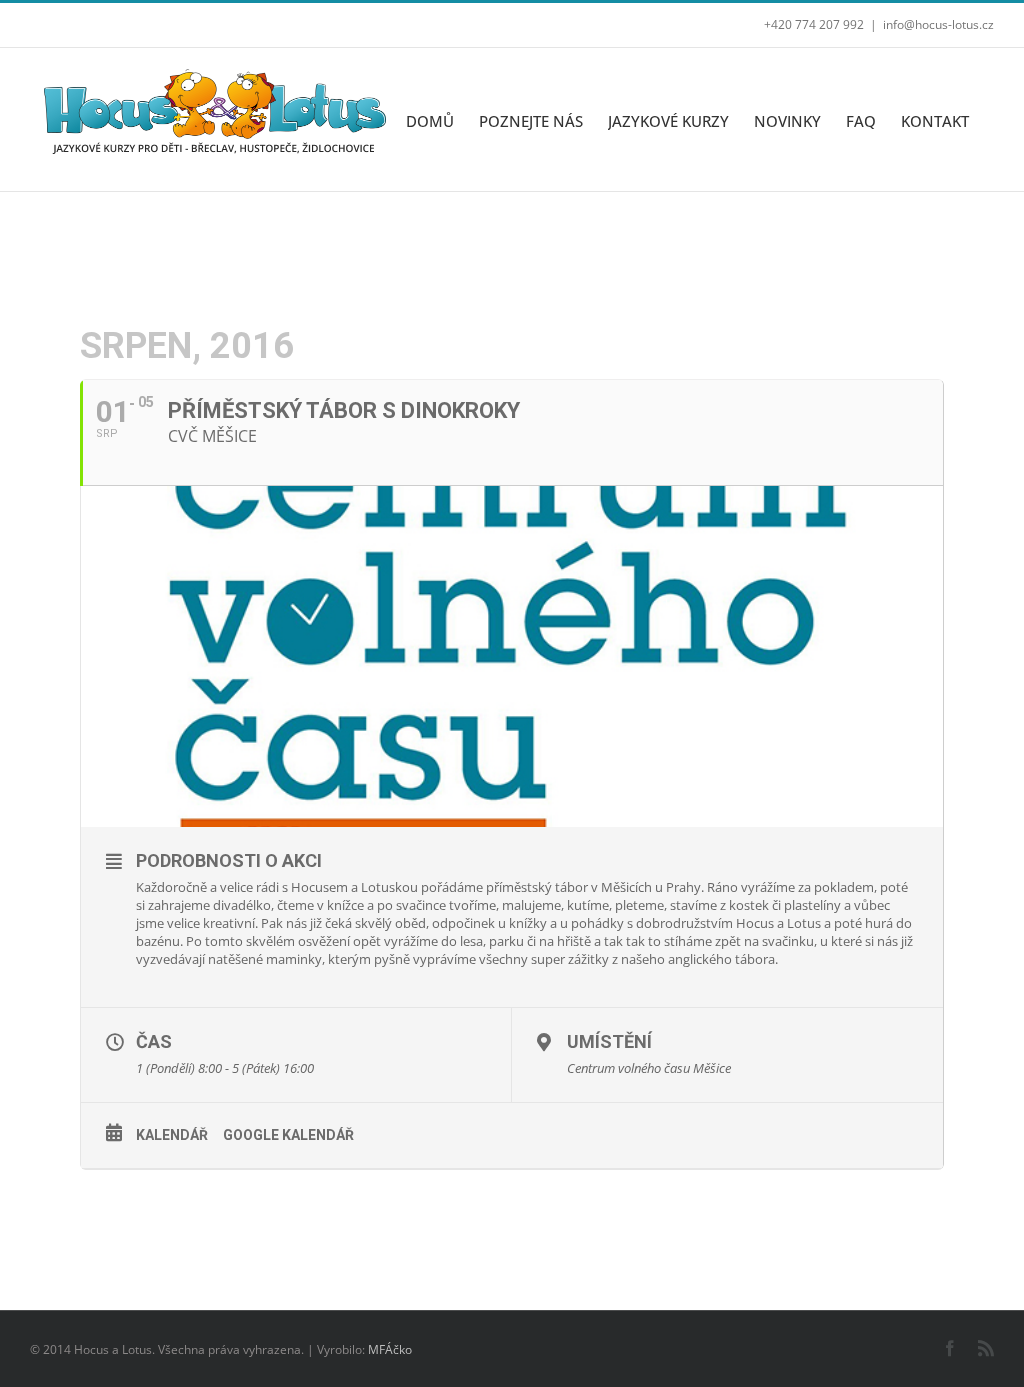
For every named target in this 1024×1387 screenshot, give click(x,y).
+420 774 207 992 (814, 24)
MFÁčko (390, 1349)
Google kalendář (288, 1135)
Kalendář (172, 1135)
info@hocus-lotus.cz (938, 24)
